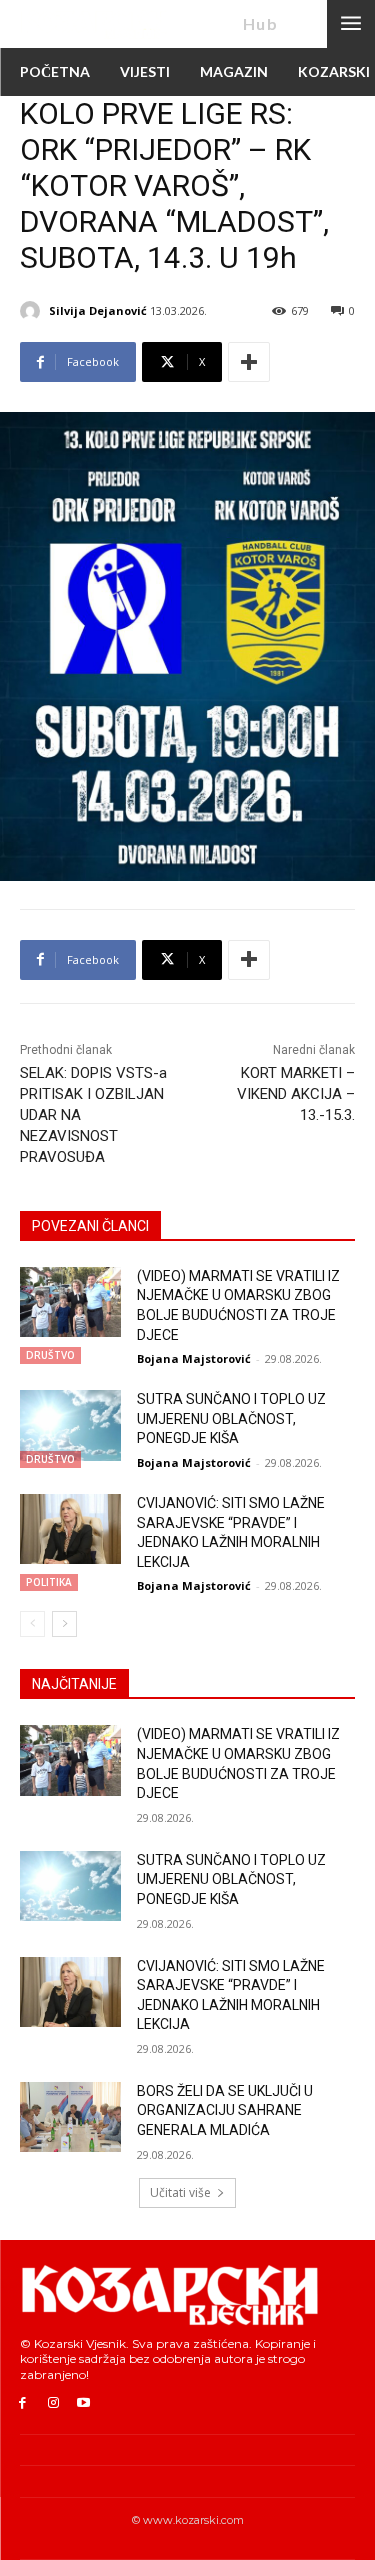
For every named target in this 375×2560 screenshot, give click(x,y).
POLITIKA (49, 1582)
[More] (249, 362)
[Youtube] (84, 2403)
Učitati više (180, 2192)
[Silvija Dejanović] (33, 311)
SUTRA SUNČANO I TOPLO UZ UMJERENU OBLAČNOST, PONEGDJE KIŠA (231, 1418)
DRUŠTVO (50, 1355)
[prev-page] (32, 1624)
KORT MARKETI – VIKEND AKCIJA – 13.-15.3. (296, 1094)
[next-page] (64, 1624)
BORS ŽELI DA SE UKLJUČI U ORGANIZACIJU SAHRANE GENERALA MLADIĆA (225, 2110)
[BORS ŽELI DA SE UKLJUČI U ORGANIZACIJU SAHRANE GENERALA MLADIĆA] (70, 2117)
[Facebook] (22, 2403)
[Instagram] (53, 2403)
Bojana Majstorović (194, 1358)
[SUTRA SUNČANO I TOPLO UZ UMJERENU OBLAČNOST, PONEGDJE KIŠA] (70, 1425)
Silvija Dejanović (98, 310)
